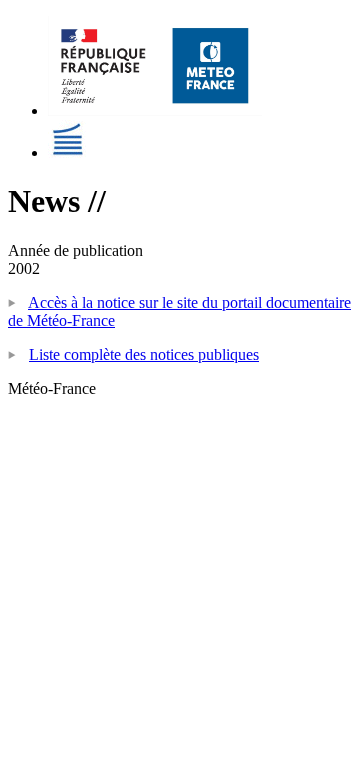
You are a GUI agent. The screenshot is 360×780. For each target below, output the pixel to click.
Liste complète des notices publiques (144, 354)
